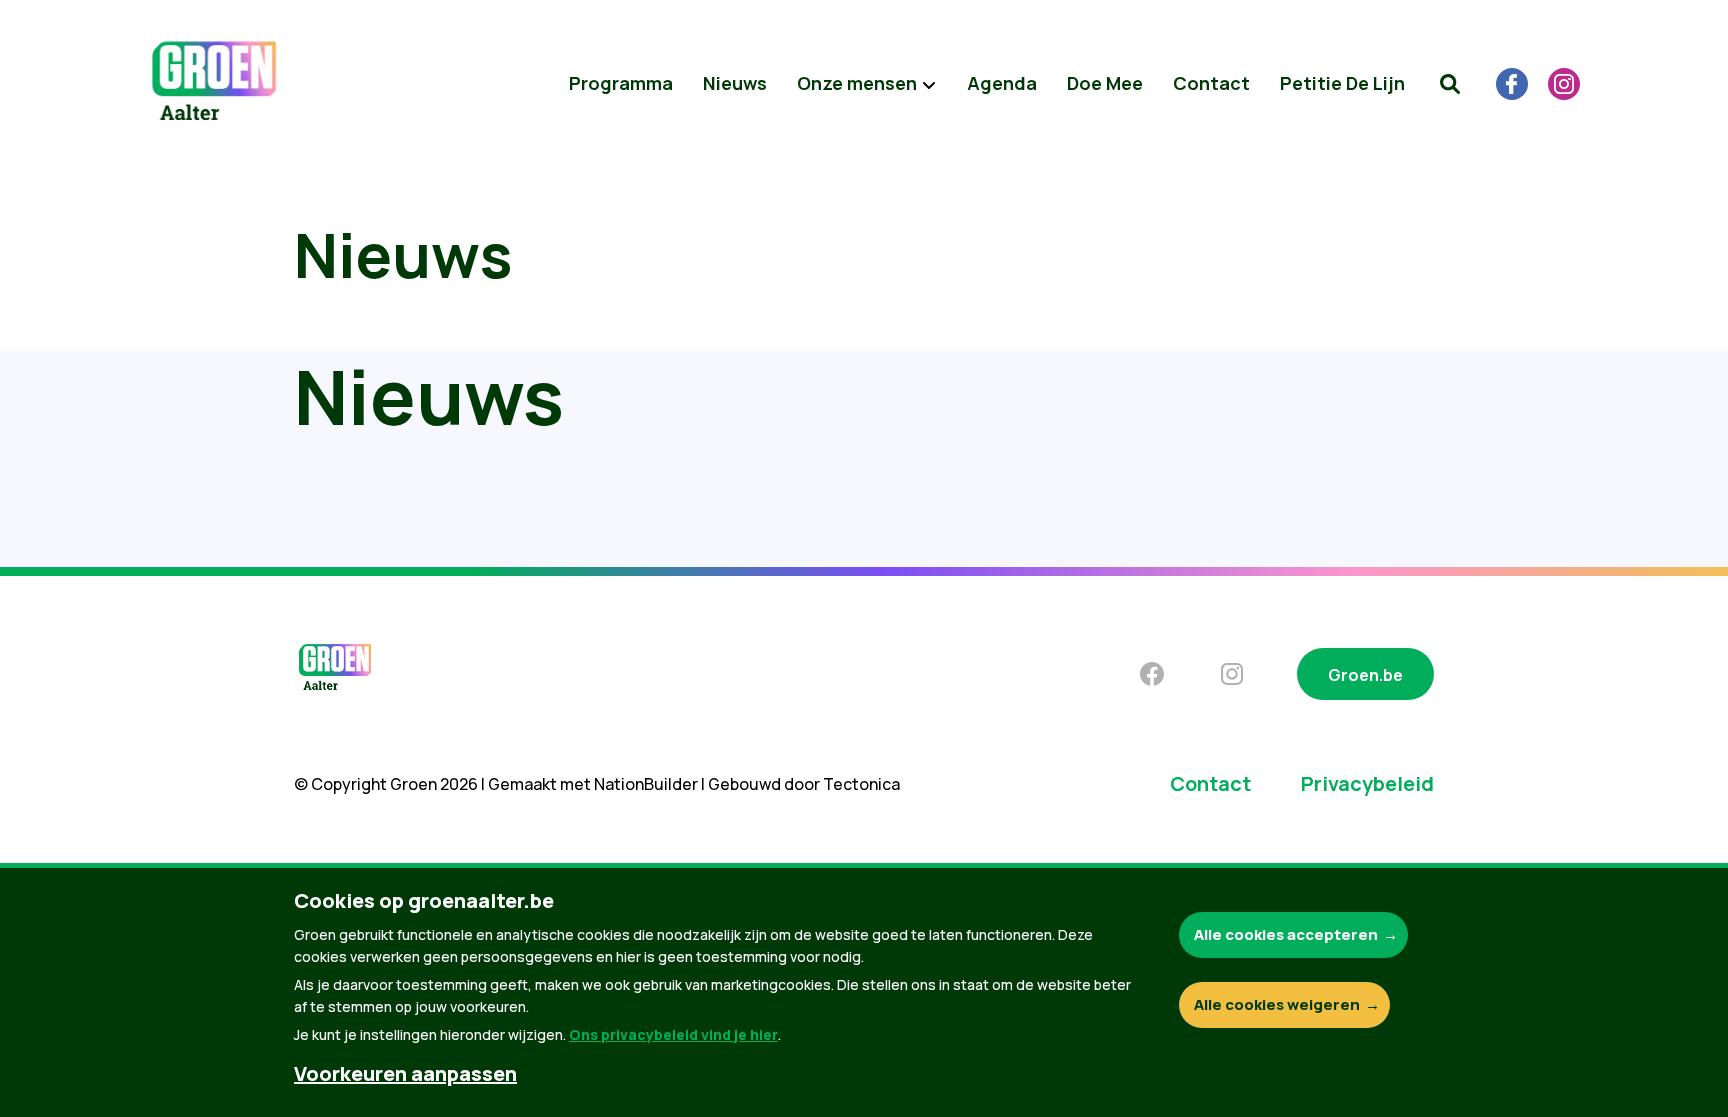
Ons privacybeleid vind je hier (673, 1034)
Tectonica (861, 784)
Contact (1211, 83)
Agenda (1002, 83)
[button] (1450, 84)
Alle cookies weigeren (1277, 1004)
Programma (621, 83)
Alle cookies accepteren (1286, 934)
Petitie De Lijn (1342, 83)
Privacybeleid (1367, 783)
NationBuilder (646, 784)
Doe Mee (1105, 83)
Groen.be (1365, 675)
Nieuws (735, 83)
